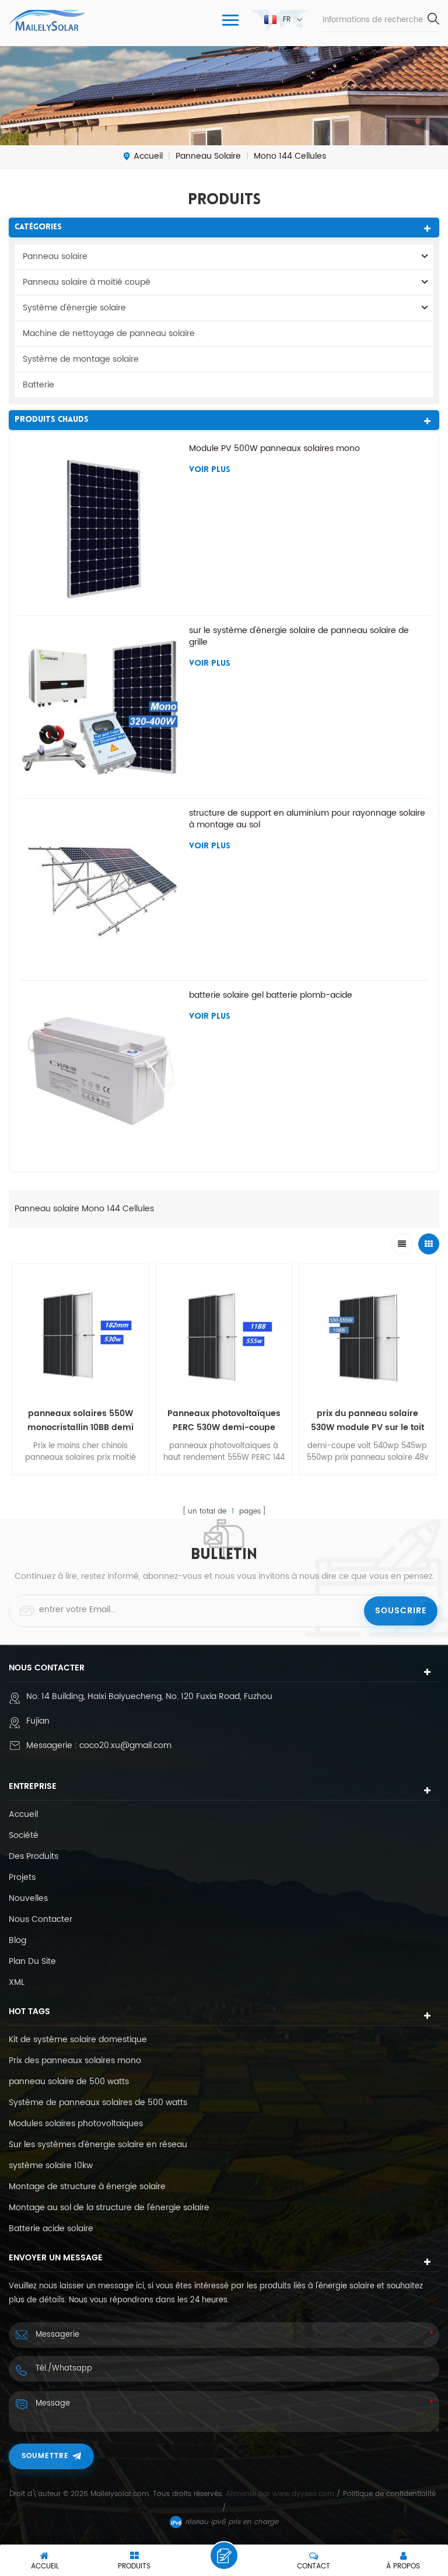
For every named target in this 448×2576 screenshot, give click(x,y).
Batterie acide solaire (51, 2229)
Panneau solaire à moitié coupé (87, 282)
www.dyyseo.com (304, 2494)
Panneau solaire (55, 256)
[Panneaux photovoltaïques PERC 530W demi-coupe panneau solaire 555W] (224, 1332)
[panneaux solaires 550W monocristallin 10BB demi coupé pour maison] (80, 1332)
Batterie (38, 385)
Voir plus (210, 470)
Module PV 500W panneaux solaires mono (274, 449)
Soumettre (45, 2456)
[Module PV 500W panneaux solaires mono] (101, 525)
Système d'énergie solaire (74, 308)
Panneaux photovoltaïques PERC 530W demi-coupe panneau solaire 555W (224, 1421)
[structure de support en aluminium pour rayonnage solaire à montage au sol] (101, 890)
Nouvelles (28, 1899)
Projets (22, 1878)
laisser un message (224, 2556)
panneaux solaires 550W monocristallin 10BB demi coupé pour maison (80, 1421)
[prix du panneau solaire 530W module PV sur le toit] (367, 1332)
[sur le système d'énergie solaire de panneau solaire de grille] (101, 707)
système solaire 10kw (51, 2166)
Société (24, 1836)
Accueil (148, 156)
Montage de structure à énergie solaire (87, 2187)
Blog (17, 1941)
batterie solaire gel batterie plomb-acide (271, 995)
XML (17, 1983)
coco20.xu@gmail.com (125, 1745)
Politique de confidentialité (389, 2494)
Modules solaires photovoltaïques (76, 2124)
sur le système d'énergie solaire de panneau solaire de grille (299, 637)
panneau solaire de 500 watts (69, 2082)
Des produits (34, 1857)
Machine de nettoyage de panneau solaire (109, 333)
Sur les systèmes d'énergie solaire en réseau (98, 2145)
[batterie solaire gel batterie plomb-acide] (101, 1072)
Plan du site (32, 1962)
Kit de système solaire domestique (78, 2040)
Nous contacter (41, 1920)
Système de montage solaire (81, 359)
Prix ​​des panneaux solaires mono (75, 2061)
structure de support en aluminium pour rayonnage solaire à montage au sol (307, 819)
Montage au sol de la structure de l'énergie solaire (109, 2208)
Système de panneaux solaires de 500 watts (98, 2103)
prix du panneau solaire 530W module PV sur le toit (367, 1420)
